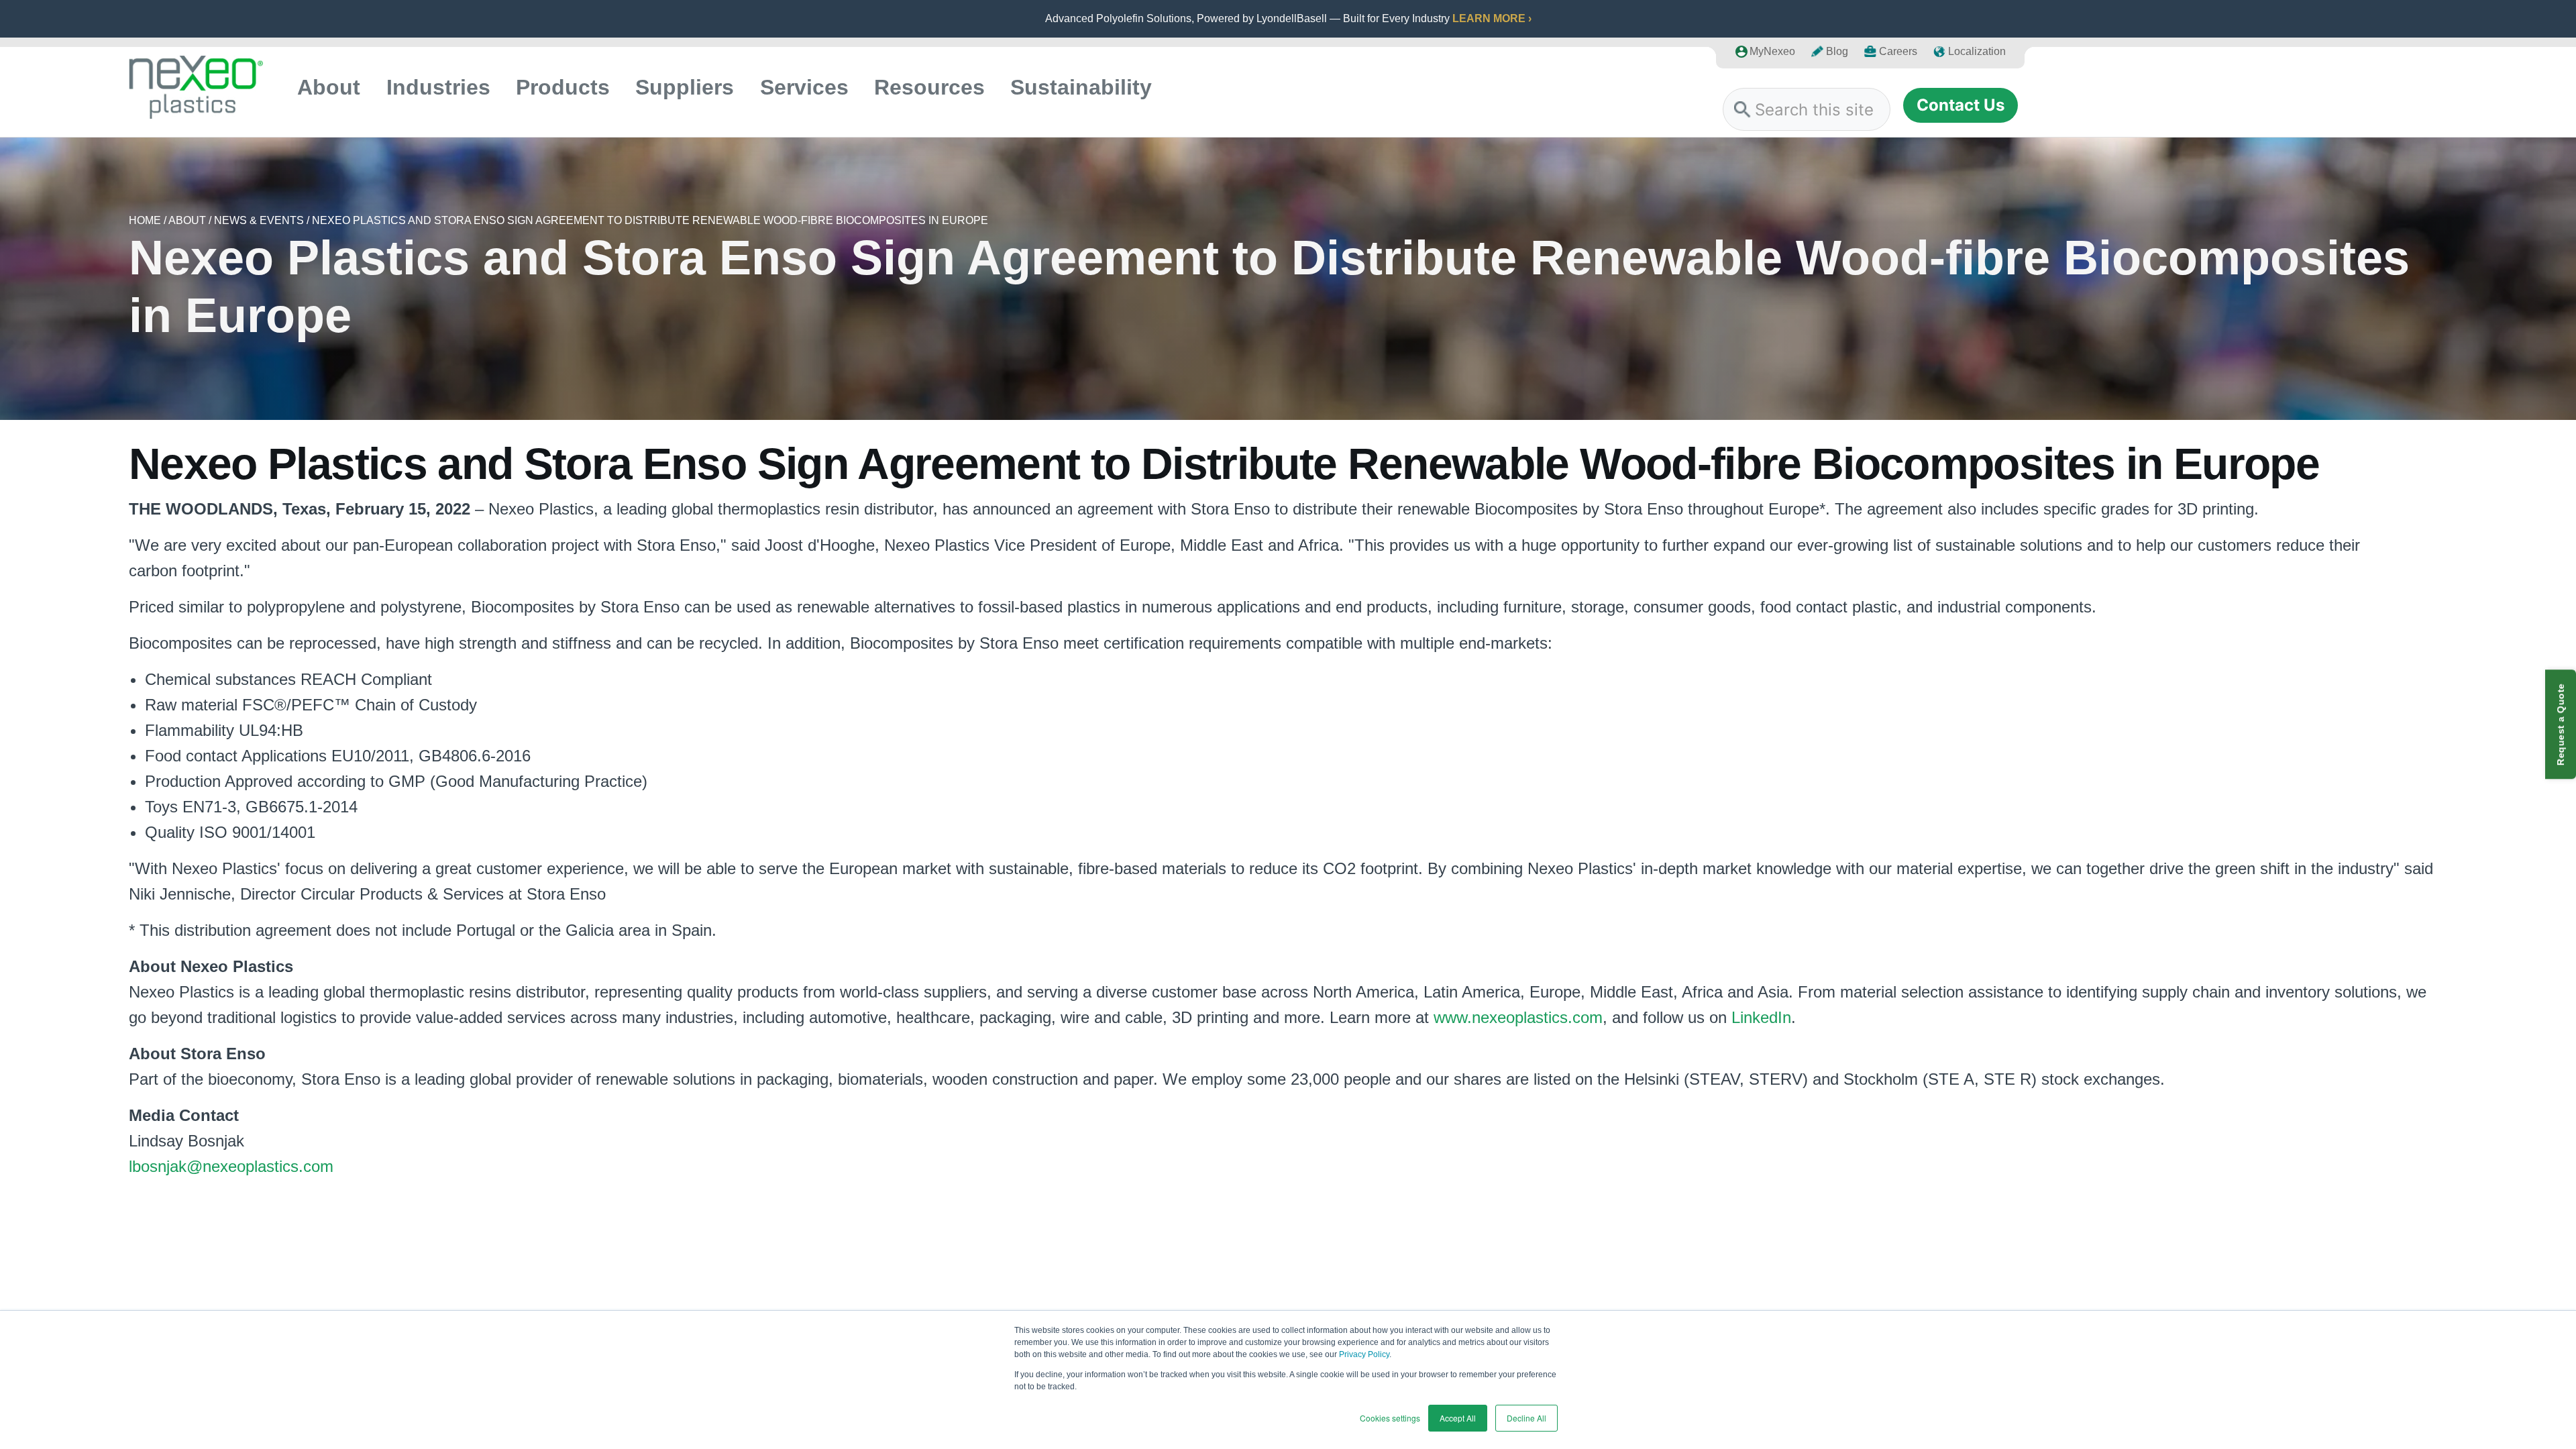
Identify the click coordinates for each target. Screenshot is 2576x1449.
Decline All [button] (1526, 1418)
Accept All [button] (1458, 1418)
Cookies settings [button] (1390, 1418)
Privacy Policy (1364, 1354)
